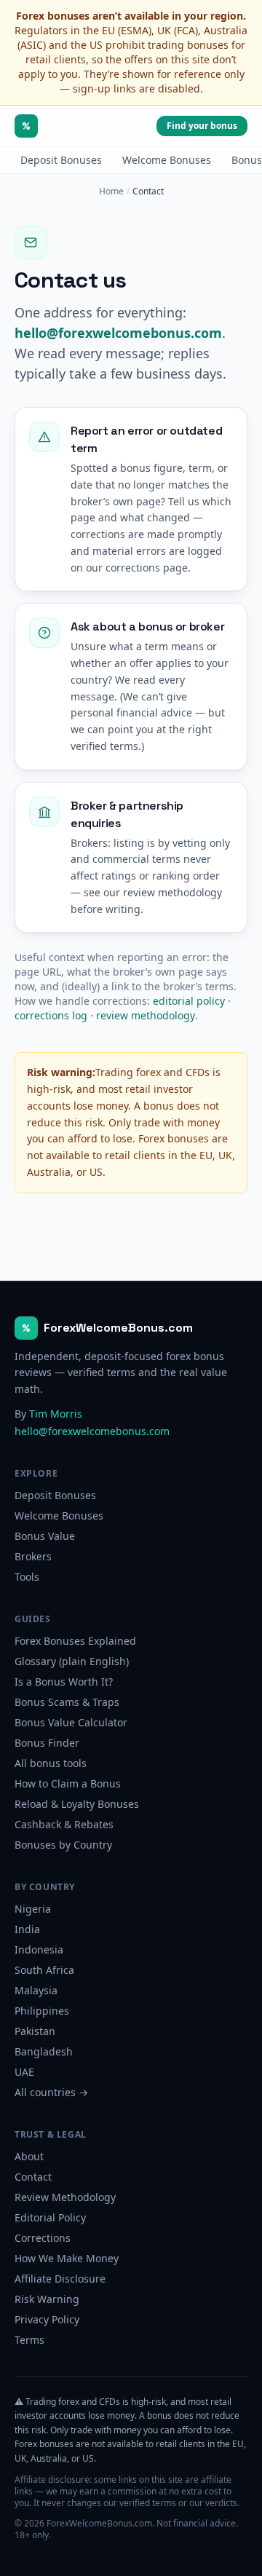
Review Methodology (65, 2197)
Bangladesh (44, 2051)
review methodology (146, 1015)
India (27, 1929)
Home (111, 191)
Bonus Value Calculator (71, 1722)
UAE (24, 2072)
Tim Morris (56, 1414)
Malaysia (36, 1990)
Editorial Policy (50, 2217)
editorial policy (189, 1001)
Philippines (42, 2011)
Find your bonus (202, 126)
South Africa (44, 1970)
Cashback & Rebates (64, 1824)
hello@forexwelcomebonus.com (118, 333)
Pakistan (35, 2031)
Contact (33, 2177)
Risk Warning (47, 2299)
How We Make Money (67, 2258)
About (29, 2156)
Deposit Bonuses (61, 160)
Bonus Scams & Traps (67, 1702)
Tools (27, 1577)
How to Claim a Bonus (68, 1783)
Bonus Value (45, 1536)
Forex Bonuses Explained (75, 1641)
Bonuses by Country (63, 1845)
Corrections (43, 2238)
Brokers (33, 1556)
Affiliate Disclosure (60, 2279)
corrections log (51, 1015)
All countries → (51, 2092)
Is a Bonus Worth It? (64, 1682)
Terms (29, 2340)
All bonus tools (51, 1763)
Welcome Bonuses (167, 160)
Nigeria (33, 1909)
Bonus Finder (47, 1743)
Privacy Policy (47, 2319)
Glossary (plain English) (72, 1661)
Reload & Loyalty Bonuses (77, 1804)
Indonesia (39, 1949)
